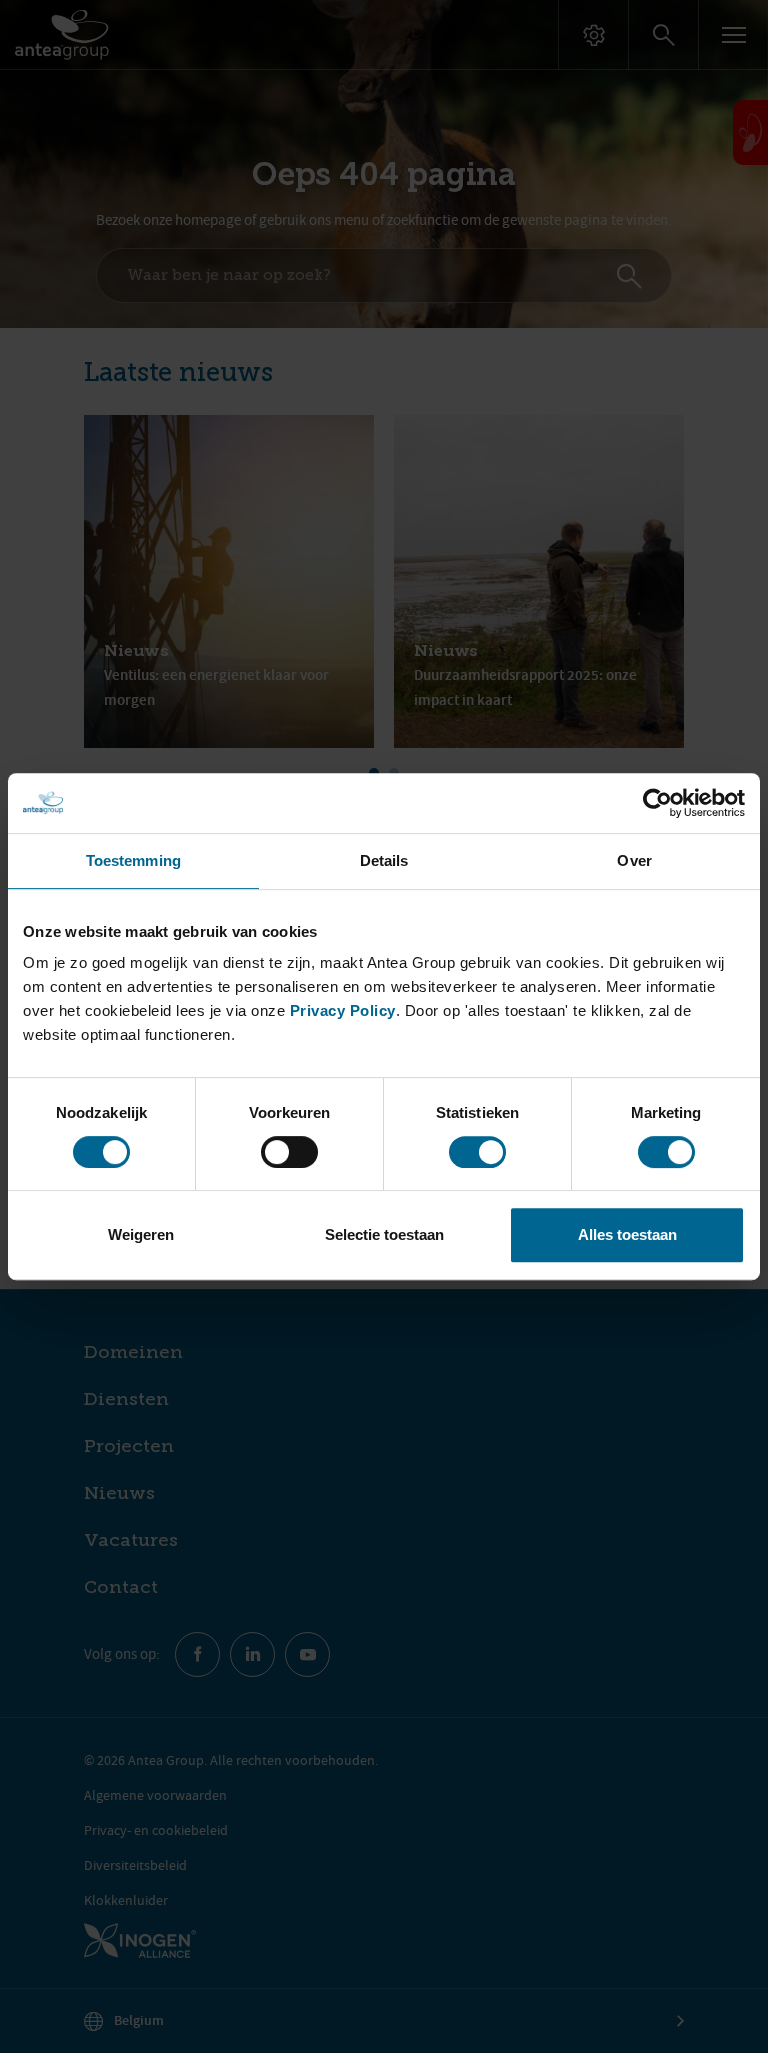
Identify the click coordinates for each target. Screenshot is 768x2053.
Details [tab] (384, 860)
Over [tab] (634, 860)
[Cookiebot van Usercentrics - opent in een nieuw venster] (657, 803)
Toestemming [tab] (133, 860)
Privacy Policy (343, 1010)
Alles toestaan (627, 1234)
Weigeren (141, 1234)
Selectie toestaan (384, 1234)
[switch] (289, 1152)
